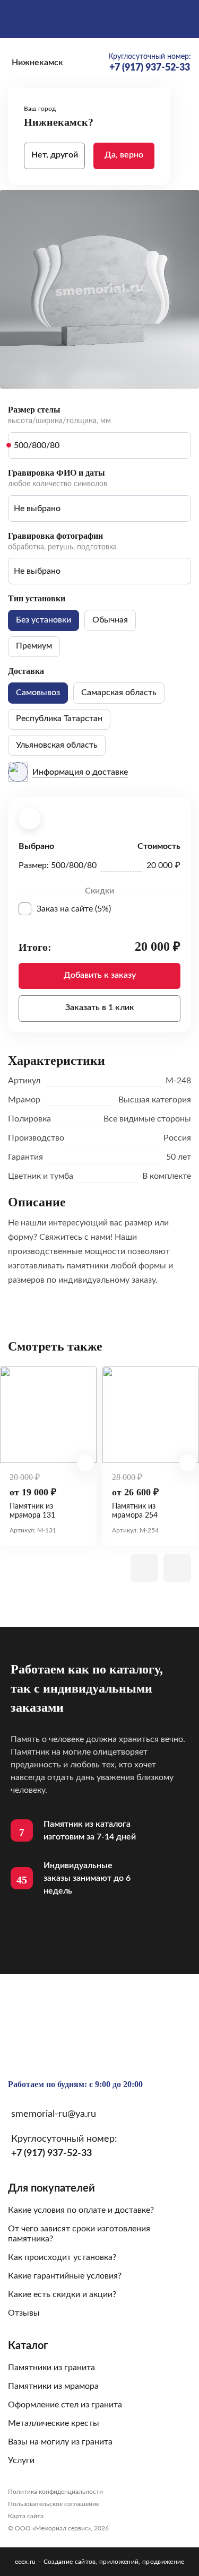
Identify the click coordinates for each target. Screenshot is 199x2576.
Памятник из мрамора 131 (32, 1511)
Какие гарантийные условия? (65, 2276)
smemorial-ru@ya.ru (54, 2114)
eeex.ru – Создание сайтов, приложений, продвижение (100, 2562)
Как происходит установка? (62, 2257)
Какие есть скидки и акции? (62, 2294)
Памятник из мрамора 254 (135, 1511)
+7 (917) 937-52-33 (51, 2153)
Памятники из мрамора (53, 2386)
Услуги (21, 2460)
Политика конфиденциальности (55, 2492)
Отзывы (24, 2313)
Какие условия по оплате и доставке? (81, 2210)
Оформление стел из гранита (65, 2405)
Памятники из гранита (51, 2368)
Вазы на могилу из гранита (60, 2442)
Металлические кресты (54, 2423)
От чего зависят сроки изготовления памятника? (79, 2234)
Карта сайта (26, 2516)
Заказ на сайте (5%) (109, 909)
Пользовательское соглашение (54, 2504)
